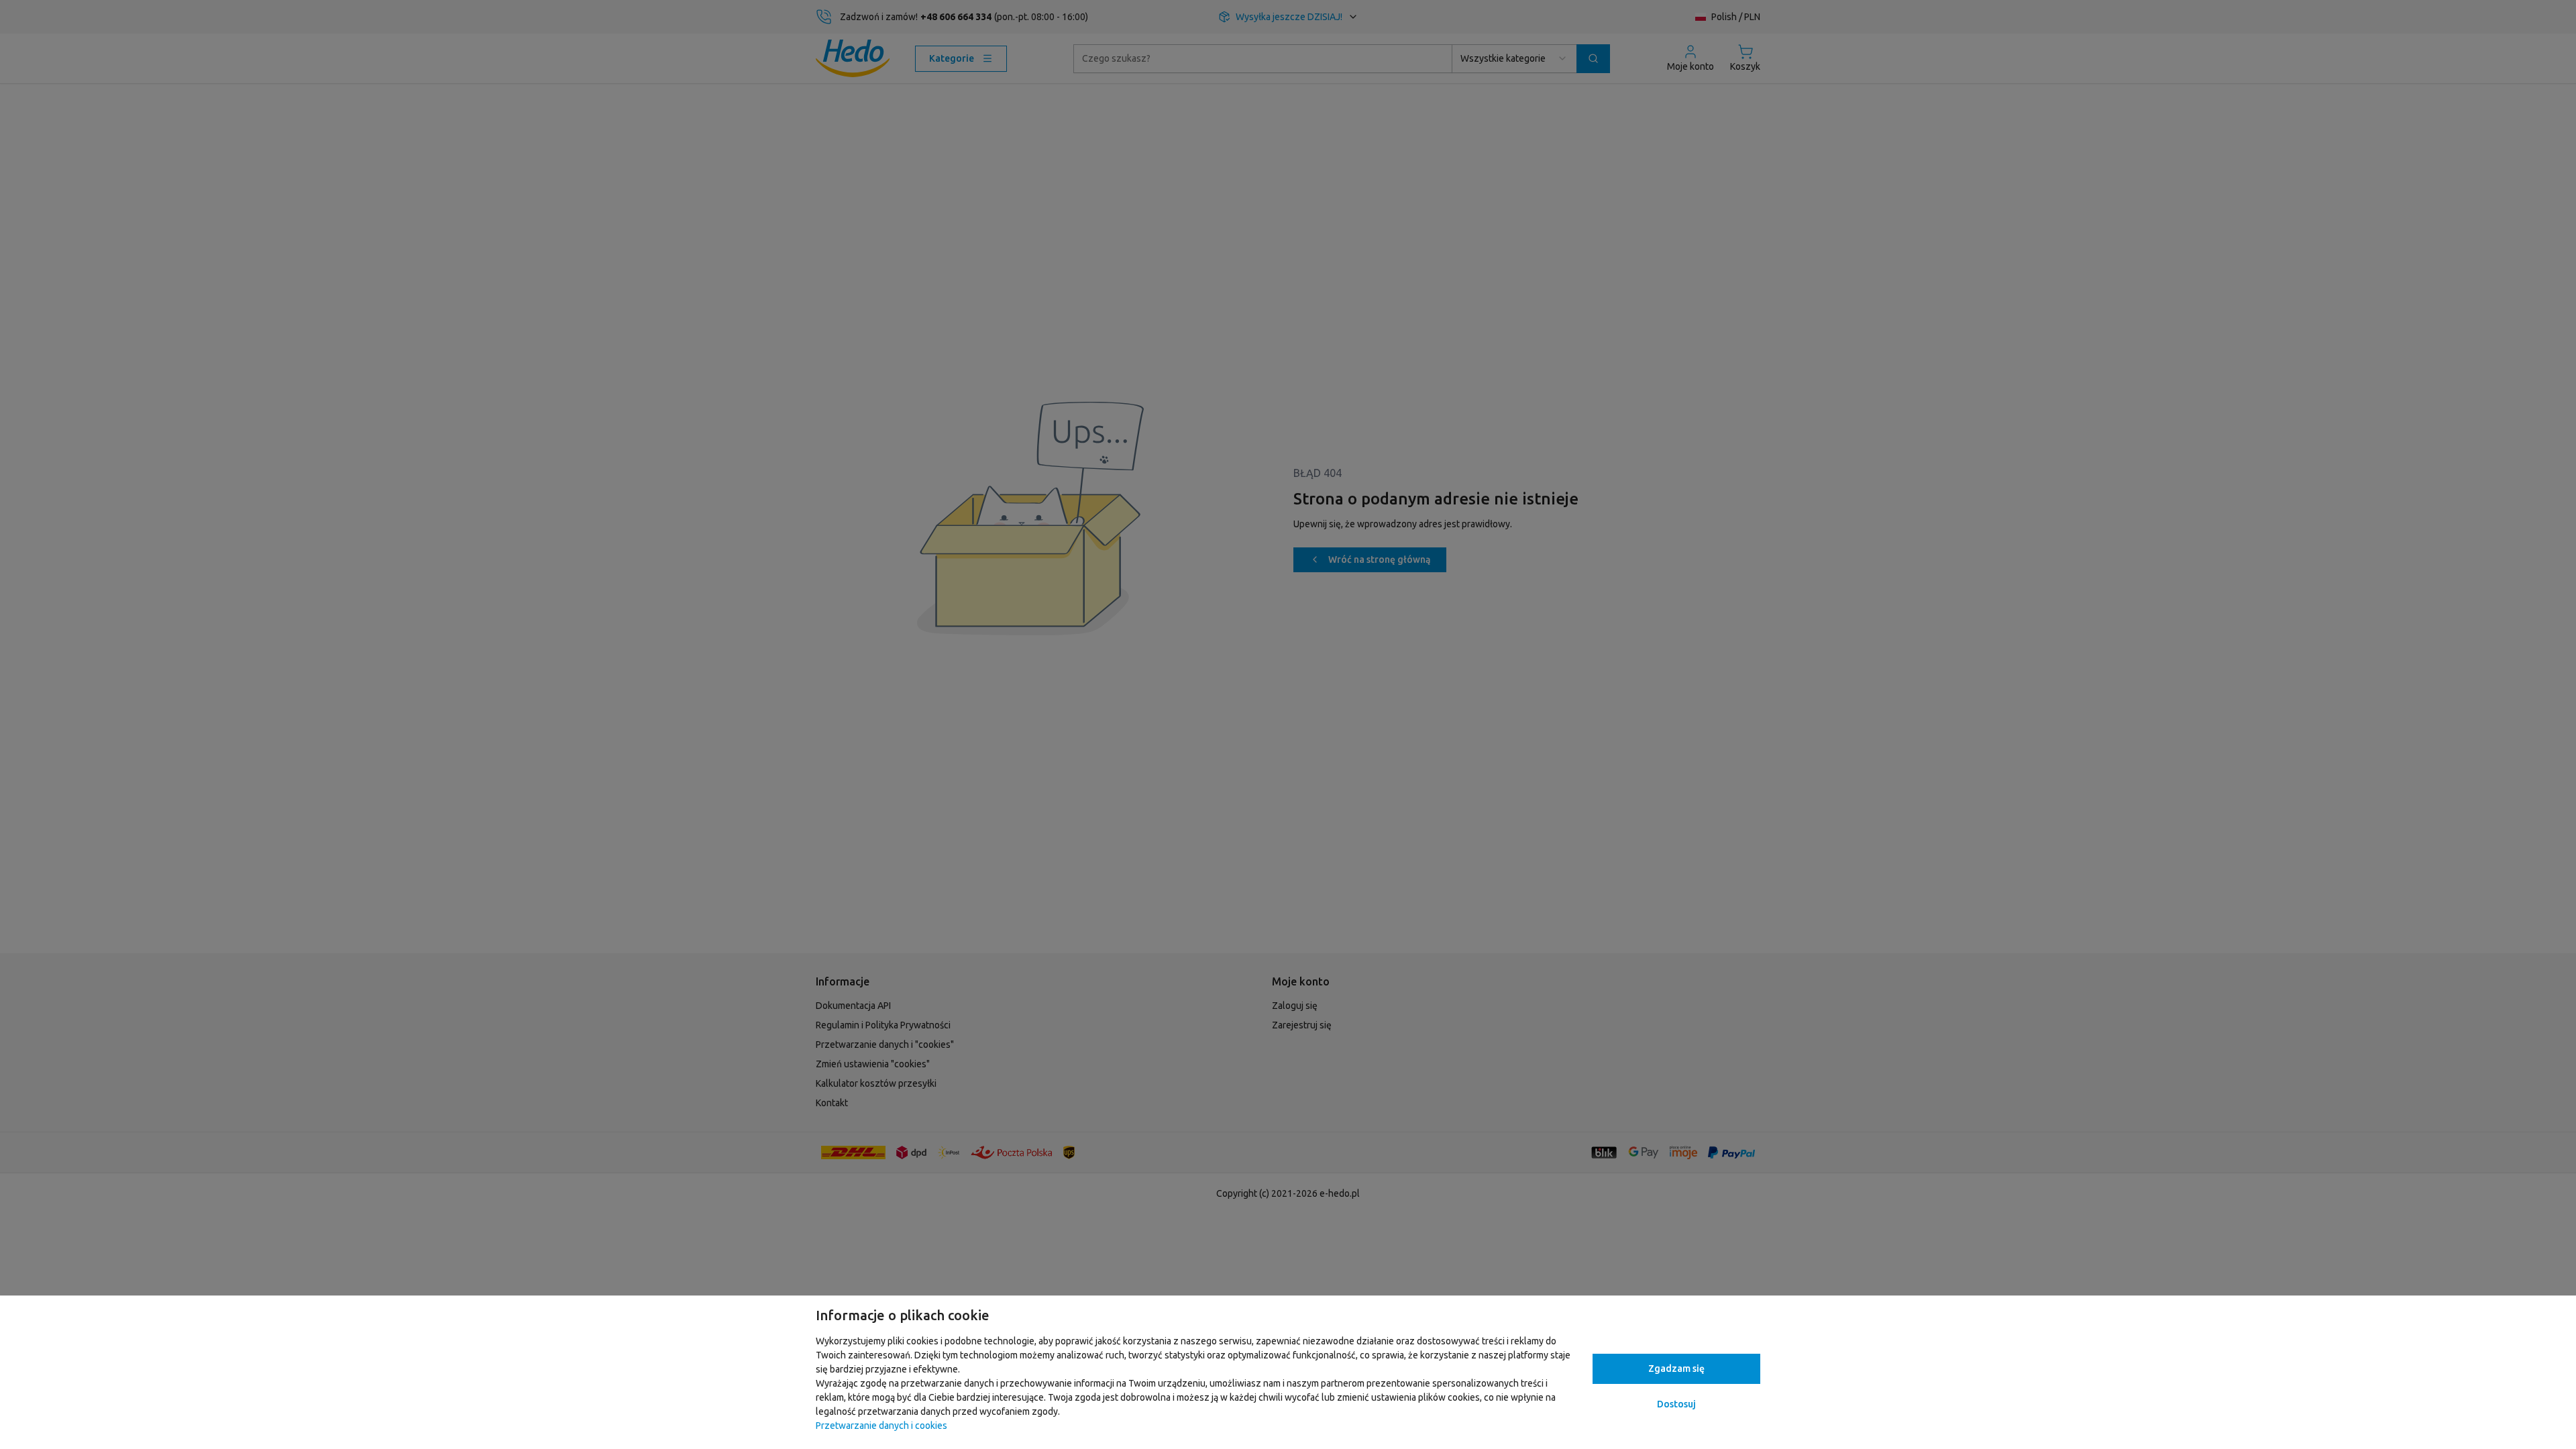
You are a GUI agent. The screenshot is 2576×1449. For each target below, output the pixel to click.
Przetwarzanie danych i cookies (881, 1426)
